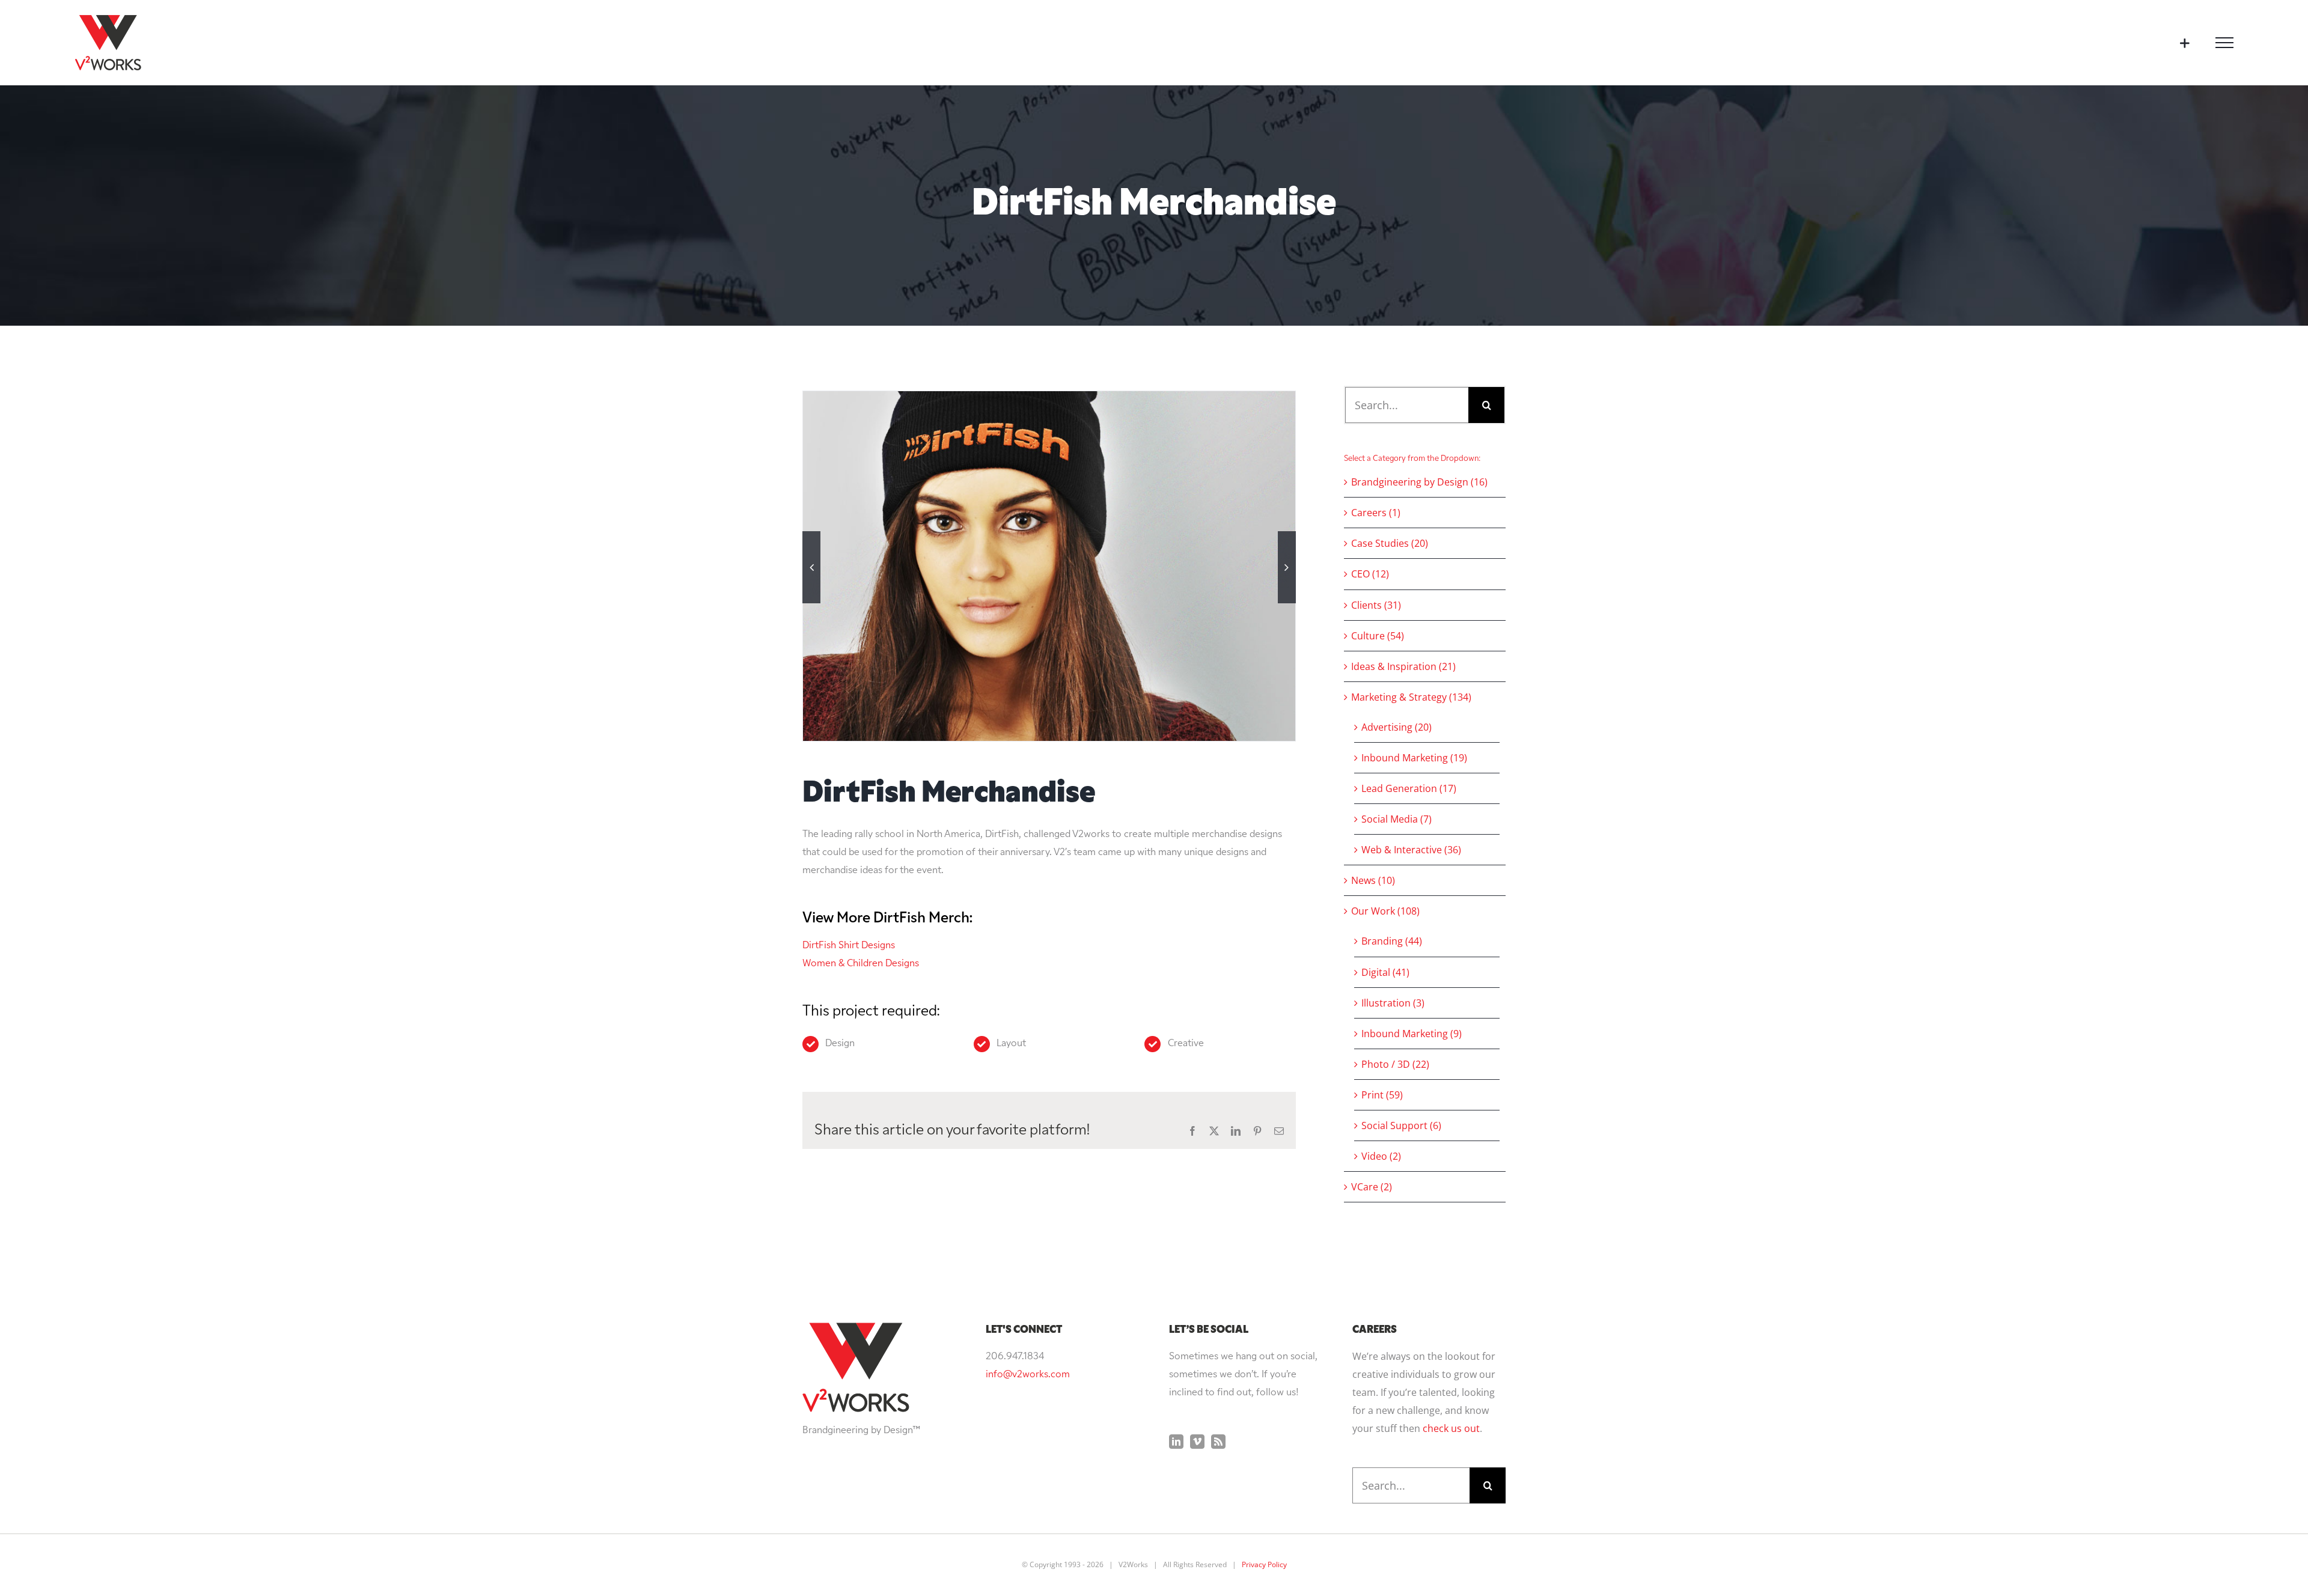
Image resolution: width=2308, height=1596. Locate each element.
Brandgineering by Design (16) (1419, 482)
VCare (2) (1372, 1187)
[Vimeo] (1197, 1442)
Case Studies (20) (1390, 543)
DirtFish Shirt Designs (849, 946)
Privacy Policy (1264, 1564)
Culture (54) (1378, 636)
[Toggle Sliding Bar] (2184, 43)
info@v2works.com (1028, 1375)
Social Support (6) (1401, 1125)
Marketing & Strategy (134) (1411, 697)
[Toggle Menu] (2224, 43)
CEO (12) (1370, 574)
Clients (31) (1376, 605)
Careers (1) (1376, 513)
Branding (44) (1392, 941)
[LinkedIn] (1176, 1442)
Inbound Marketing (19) (1414, 758)
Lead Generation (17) (1409, 788)
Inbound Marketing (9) (1412, 1034)
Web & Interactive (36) (1411, 850)
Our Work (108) (1385, 911)
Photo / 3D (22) (1395, 1064)
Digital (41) (1385, 972)
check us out (1451, 1428)
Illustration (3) (1393, 1003)
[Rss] (1218, 1442)
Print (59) (1382, 1095)
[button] (811, 567)
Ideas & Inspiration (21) (1403, 666)
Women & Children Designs (861, 964)
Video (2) (1381, 1156)
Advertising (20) (1397, 727)
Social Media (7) (1397, 819)
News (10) (1373, 880)
